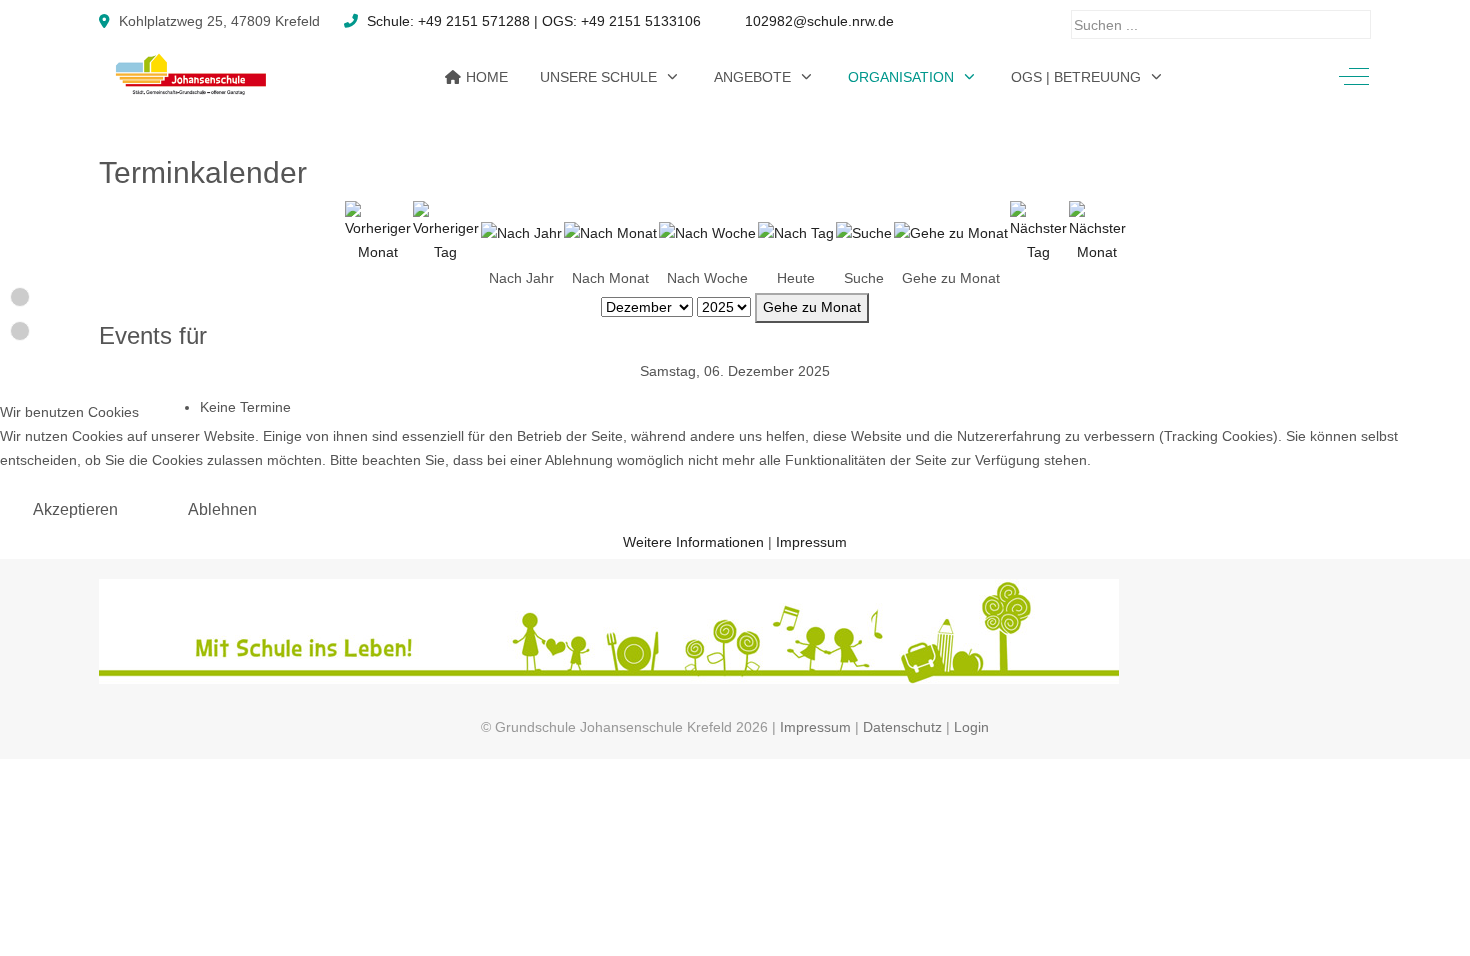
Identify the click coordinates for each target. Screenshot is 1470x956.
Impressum (811, 542)
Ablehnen (222, 509)
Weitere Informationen (693, 542)
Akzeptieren (75, 509)
